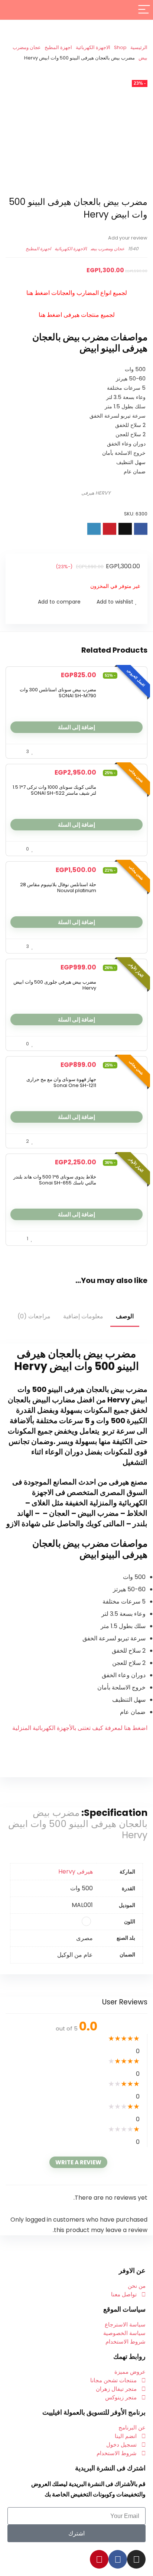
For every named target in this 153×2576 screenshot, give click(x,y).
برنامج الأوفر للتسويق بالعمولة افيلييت (94, 2412)
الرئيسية (139, 47)
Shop (120, 47)
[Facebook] (118, 2559)
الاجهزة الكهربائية (93, 47)
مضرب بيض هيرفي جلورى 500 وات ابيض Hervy (55, 985)
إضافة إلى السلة (76, 727)
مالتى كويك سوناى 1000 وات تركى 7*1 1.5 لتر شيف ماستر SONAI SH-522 (54, 790)
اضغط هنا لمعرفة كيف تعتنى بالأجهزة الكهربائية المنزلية (80, 1728)
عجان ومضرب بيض (108, 249)
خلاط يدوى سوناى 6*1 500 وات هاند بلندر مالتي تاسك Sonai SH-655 (55, 1180)
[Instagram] (136, 2559)
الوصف (125, 1316)
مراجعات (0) (34, 1316)
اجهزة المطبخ (58, 47)
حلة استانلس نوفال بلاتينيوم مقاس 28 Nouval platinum (58, 887)
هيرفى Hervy (76, 1871)
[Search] (12, 10)
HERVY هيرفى (96, 493)
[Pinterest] (99, 2559)
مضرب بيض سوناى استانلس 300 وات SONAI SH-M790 (58, 693)
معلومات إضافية (83, 1316)
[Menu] (144, 10)
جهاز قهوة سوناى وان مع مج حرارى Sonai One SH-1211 (61, 1082)
